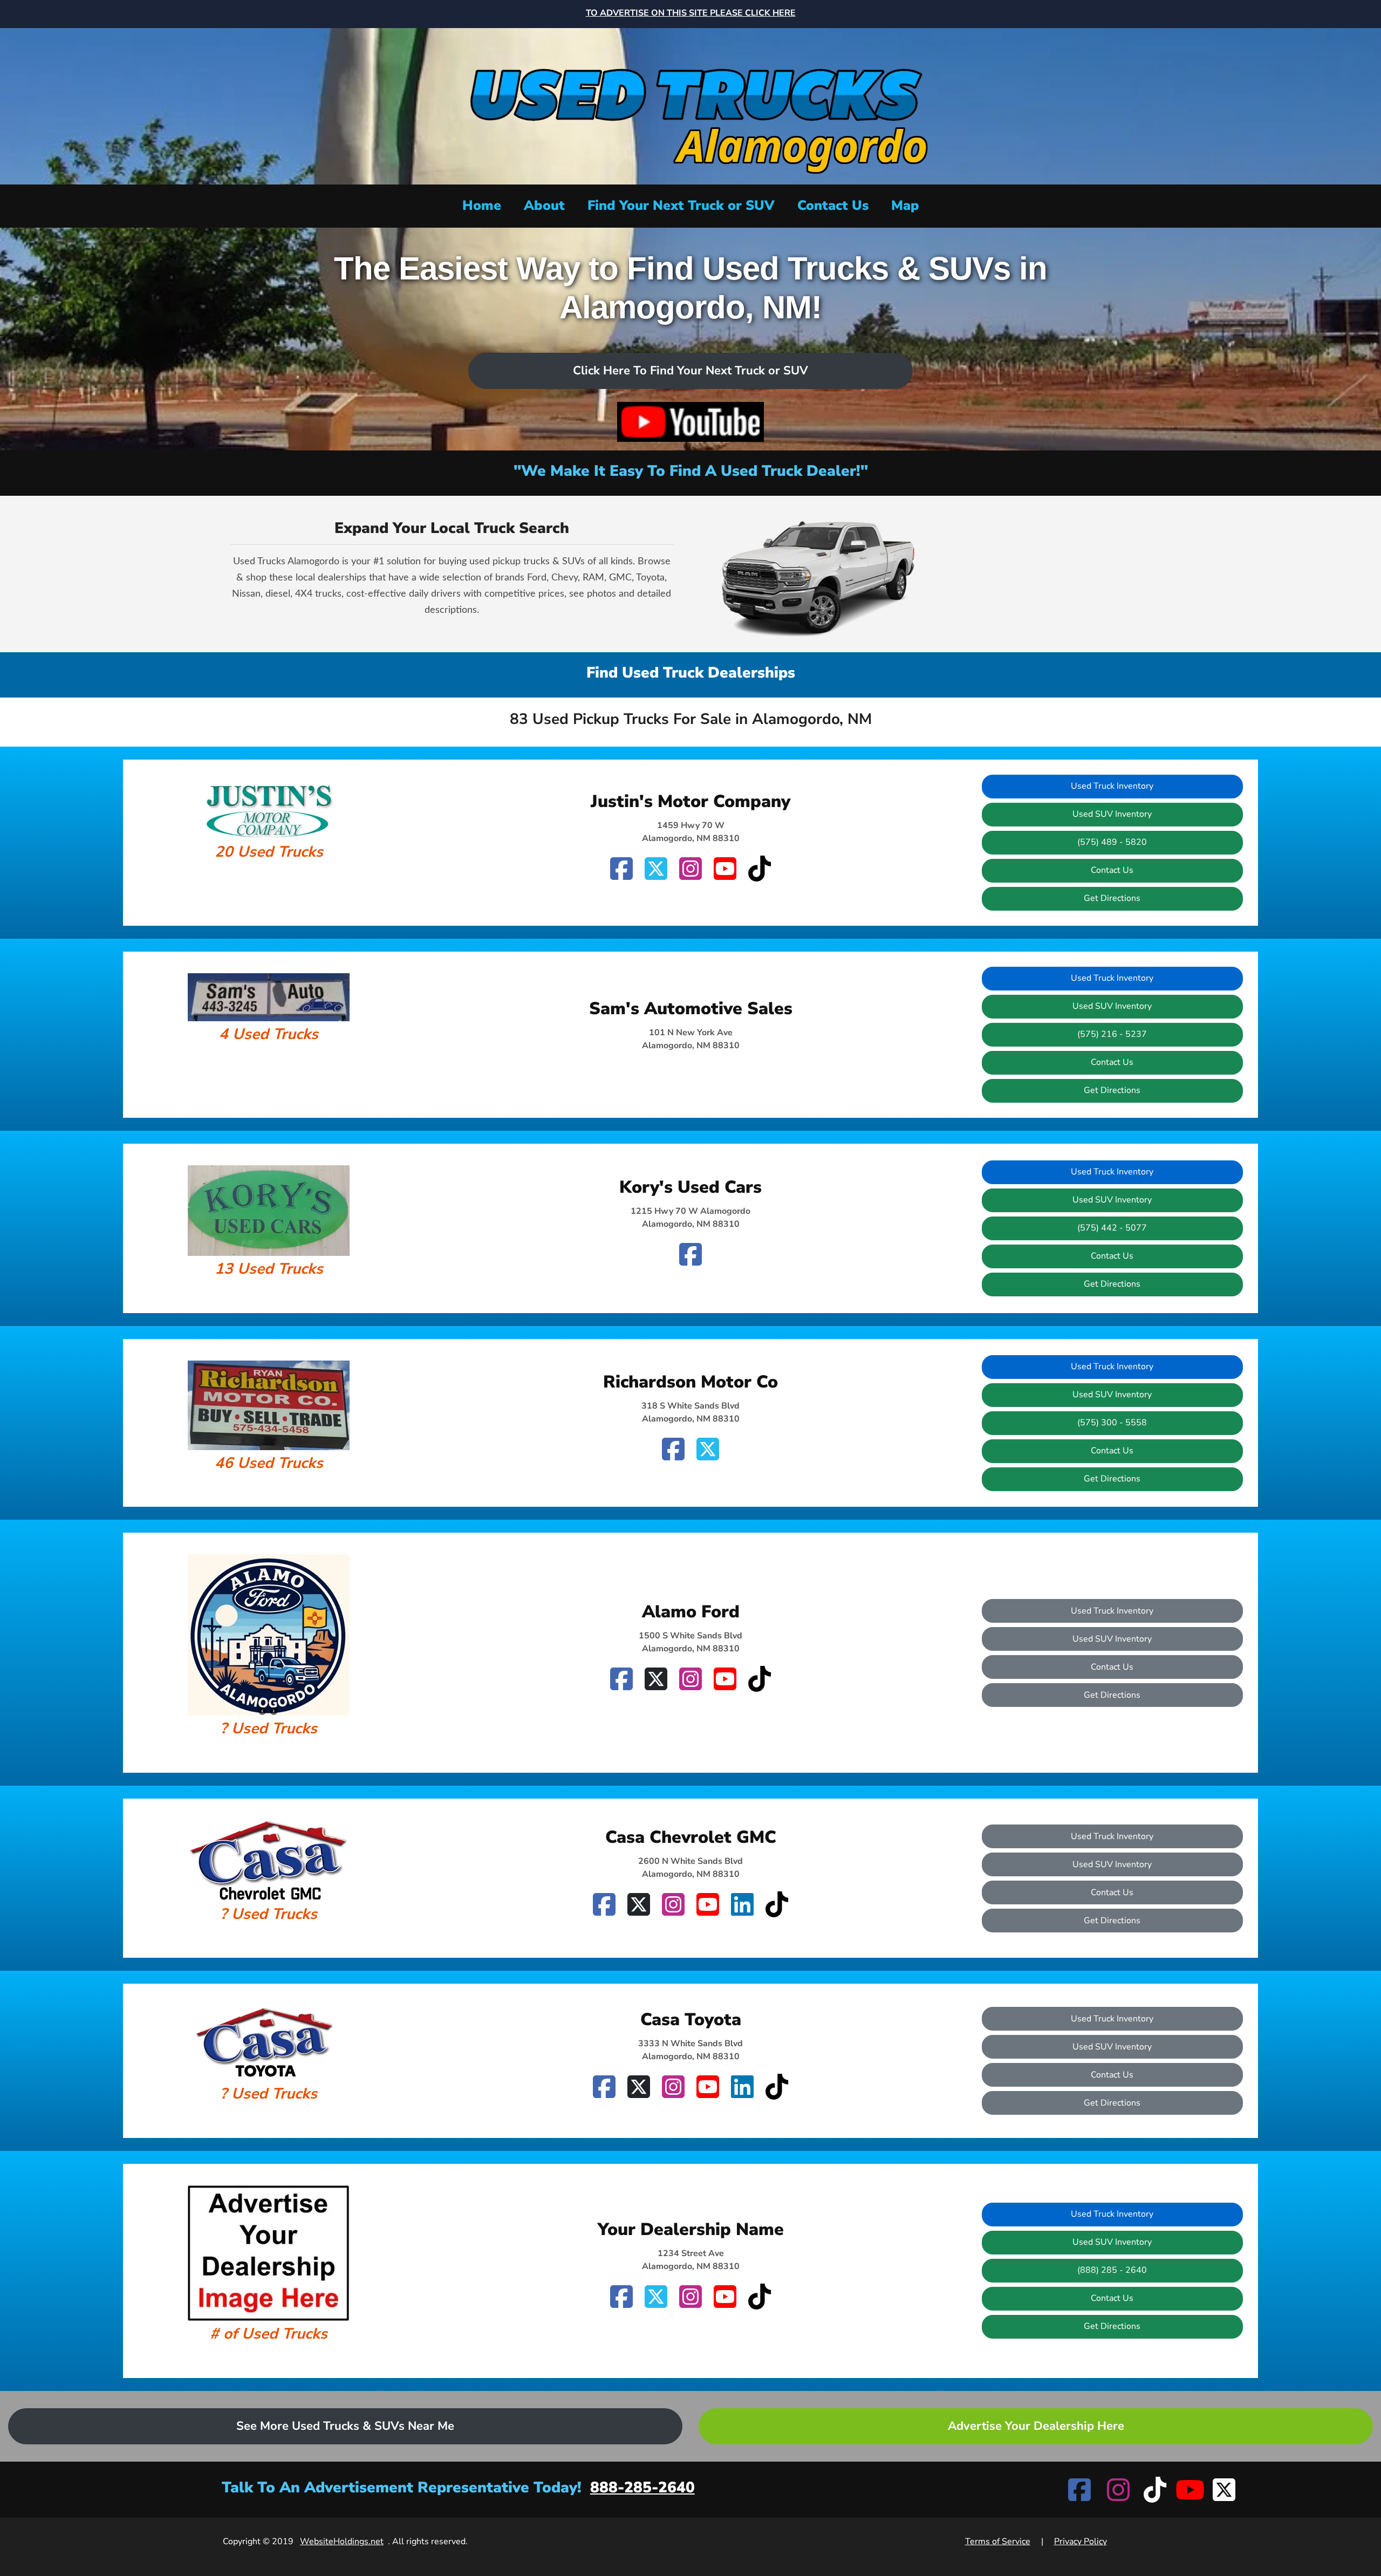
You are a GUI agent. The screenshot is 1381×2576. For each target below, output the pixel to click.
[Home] (690, 105)
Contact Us (833, 206)
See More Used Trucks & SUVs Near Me (345, 2426)
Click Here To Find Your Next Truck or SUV (690, 371)
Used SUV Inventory (1112, 814)
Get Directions (1112, 898)
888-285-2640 (642, 2488)
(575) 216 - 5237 (1112, 1034)
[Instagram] (690, 869)
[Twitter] (656, 869)
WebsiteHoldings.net (342, 2541)
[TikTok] (760, 869)
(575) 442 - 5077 (1112, 1228)
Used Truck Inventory (1112, 786)
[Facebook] (621, 869)
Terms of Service (998, 2541)
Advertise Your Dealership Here (1036, 2426)
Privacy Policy (1081, 2541)
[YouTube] (725, 869)
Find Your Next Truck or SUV (681, 206)
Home (482, 206)
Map (905, 206)
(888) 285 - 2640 (1112, 2270)
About (544, 206)
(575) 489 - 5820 (1112, 842)
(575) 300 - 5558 (1112, 1423)
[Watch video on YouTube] (690, 422)
